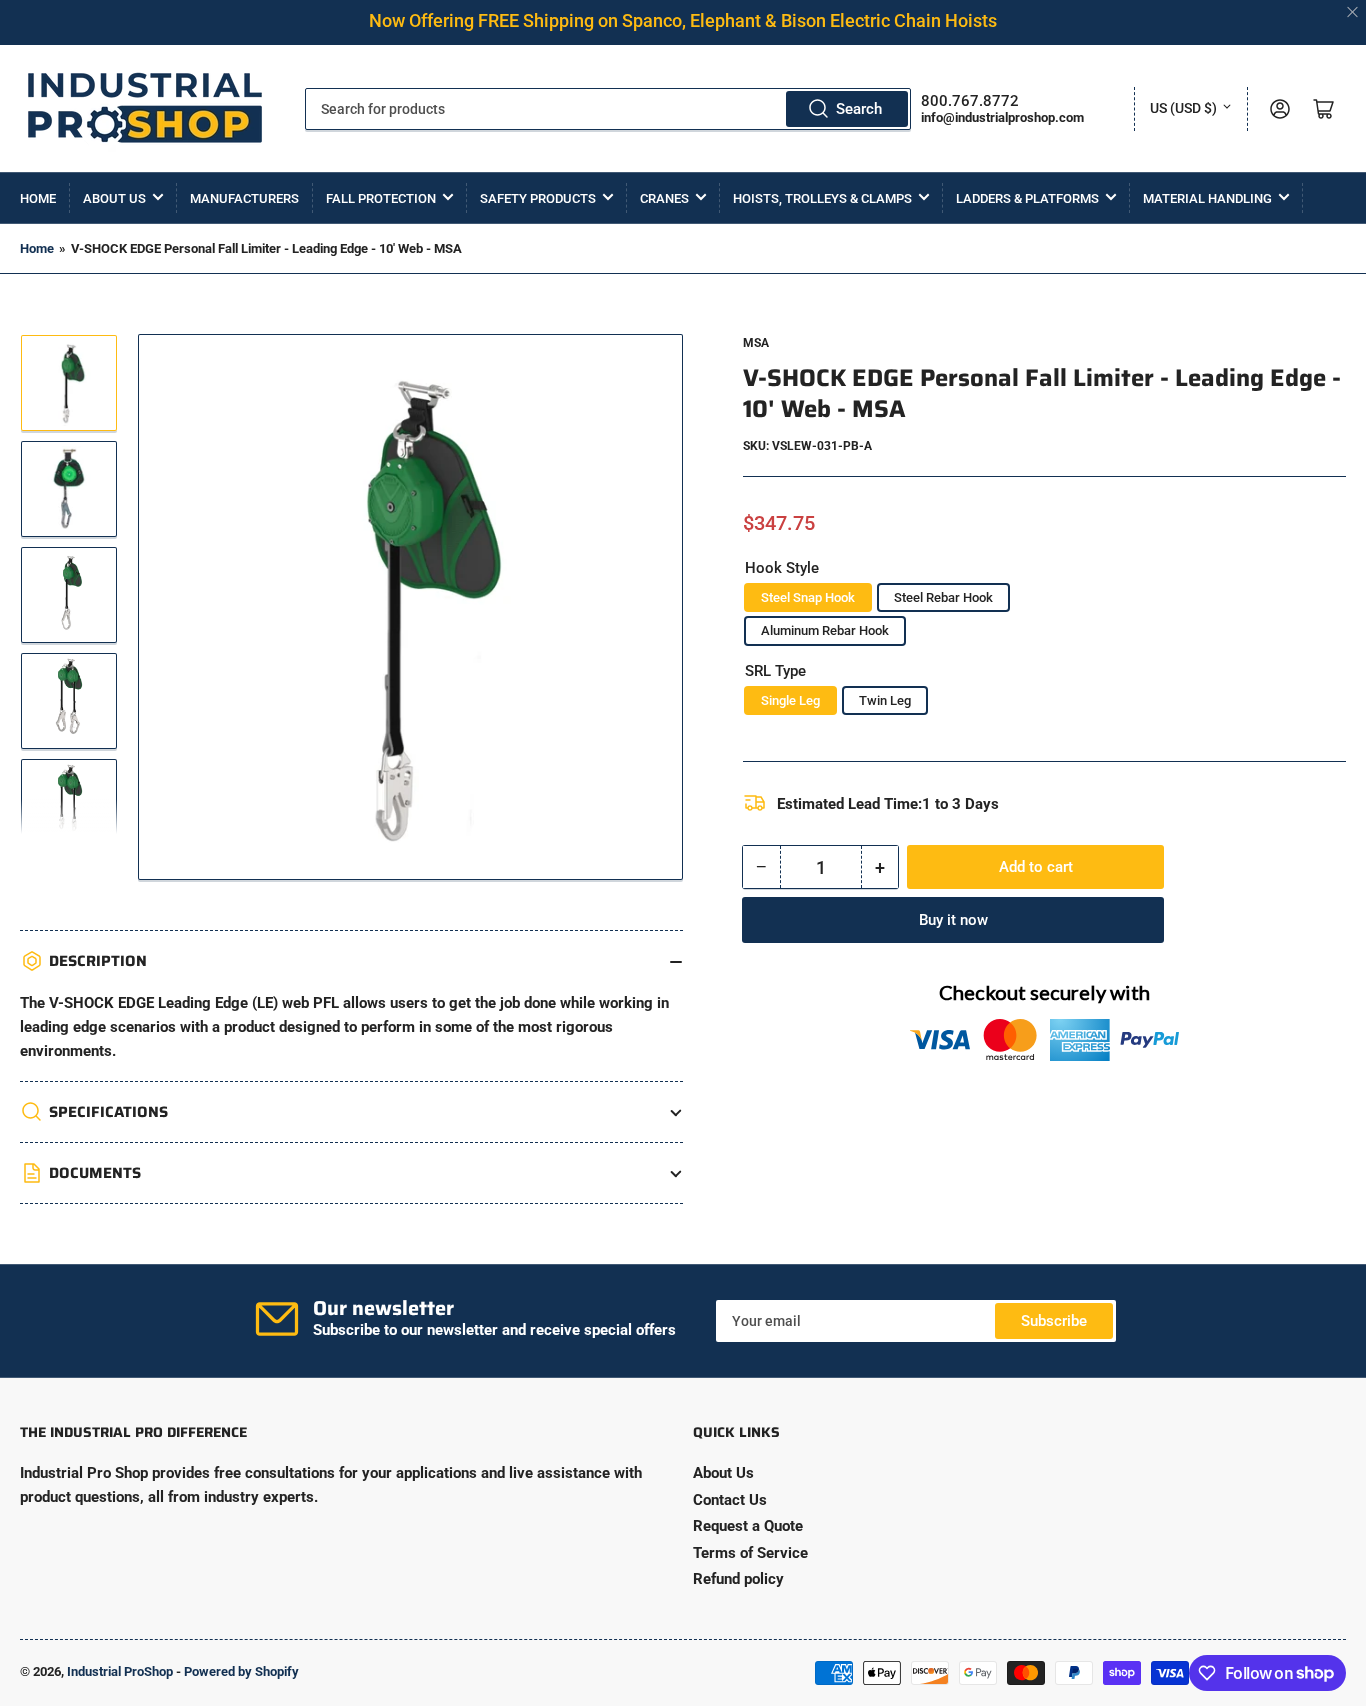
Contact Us (730, 1500)
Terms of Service (750, 1553)
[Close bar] (1353, 12)
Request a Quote (748, 1526)
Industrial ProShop (120, 1671)
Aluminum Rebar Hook (825, 630)
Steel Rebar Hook (943, 597)
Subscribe (1054, 1321)
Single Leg (790, 700)
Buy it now (953, 920)
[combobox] (608, 109)
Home (38, 198)
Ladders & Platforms (1027, 198)
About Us (114, 198)
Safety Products (538, 198)
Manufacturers (244, 198)
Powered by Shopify (241, 1671)
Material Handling (1207, 198)
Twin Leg (885, 700)
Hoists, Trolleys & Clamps (822, 198)
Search (859, 109)
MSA (756, 343)
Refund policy (738, 1579)
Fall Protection (381, 198)
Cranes (664, 198)
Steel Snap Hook (808, 597)
